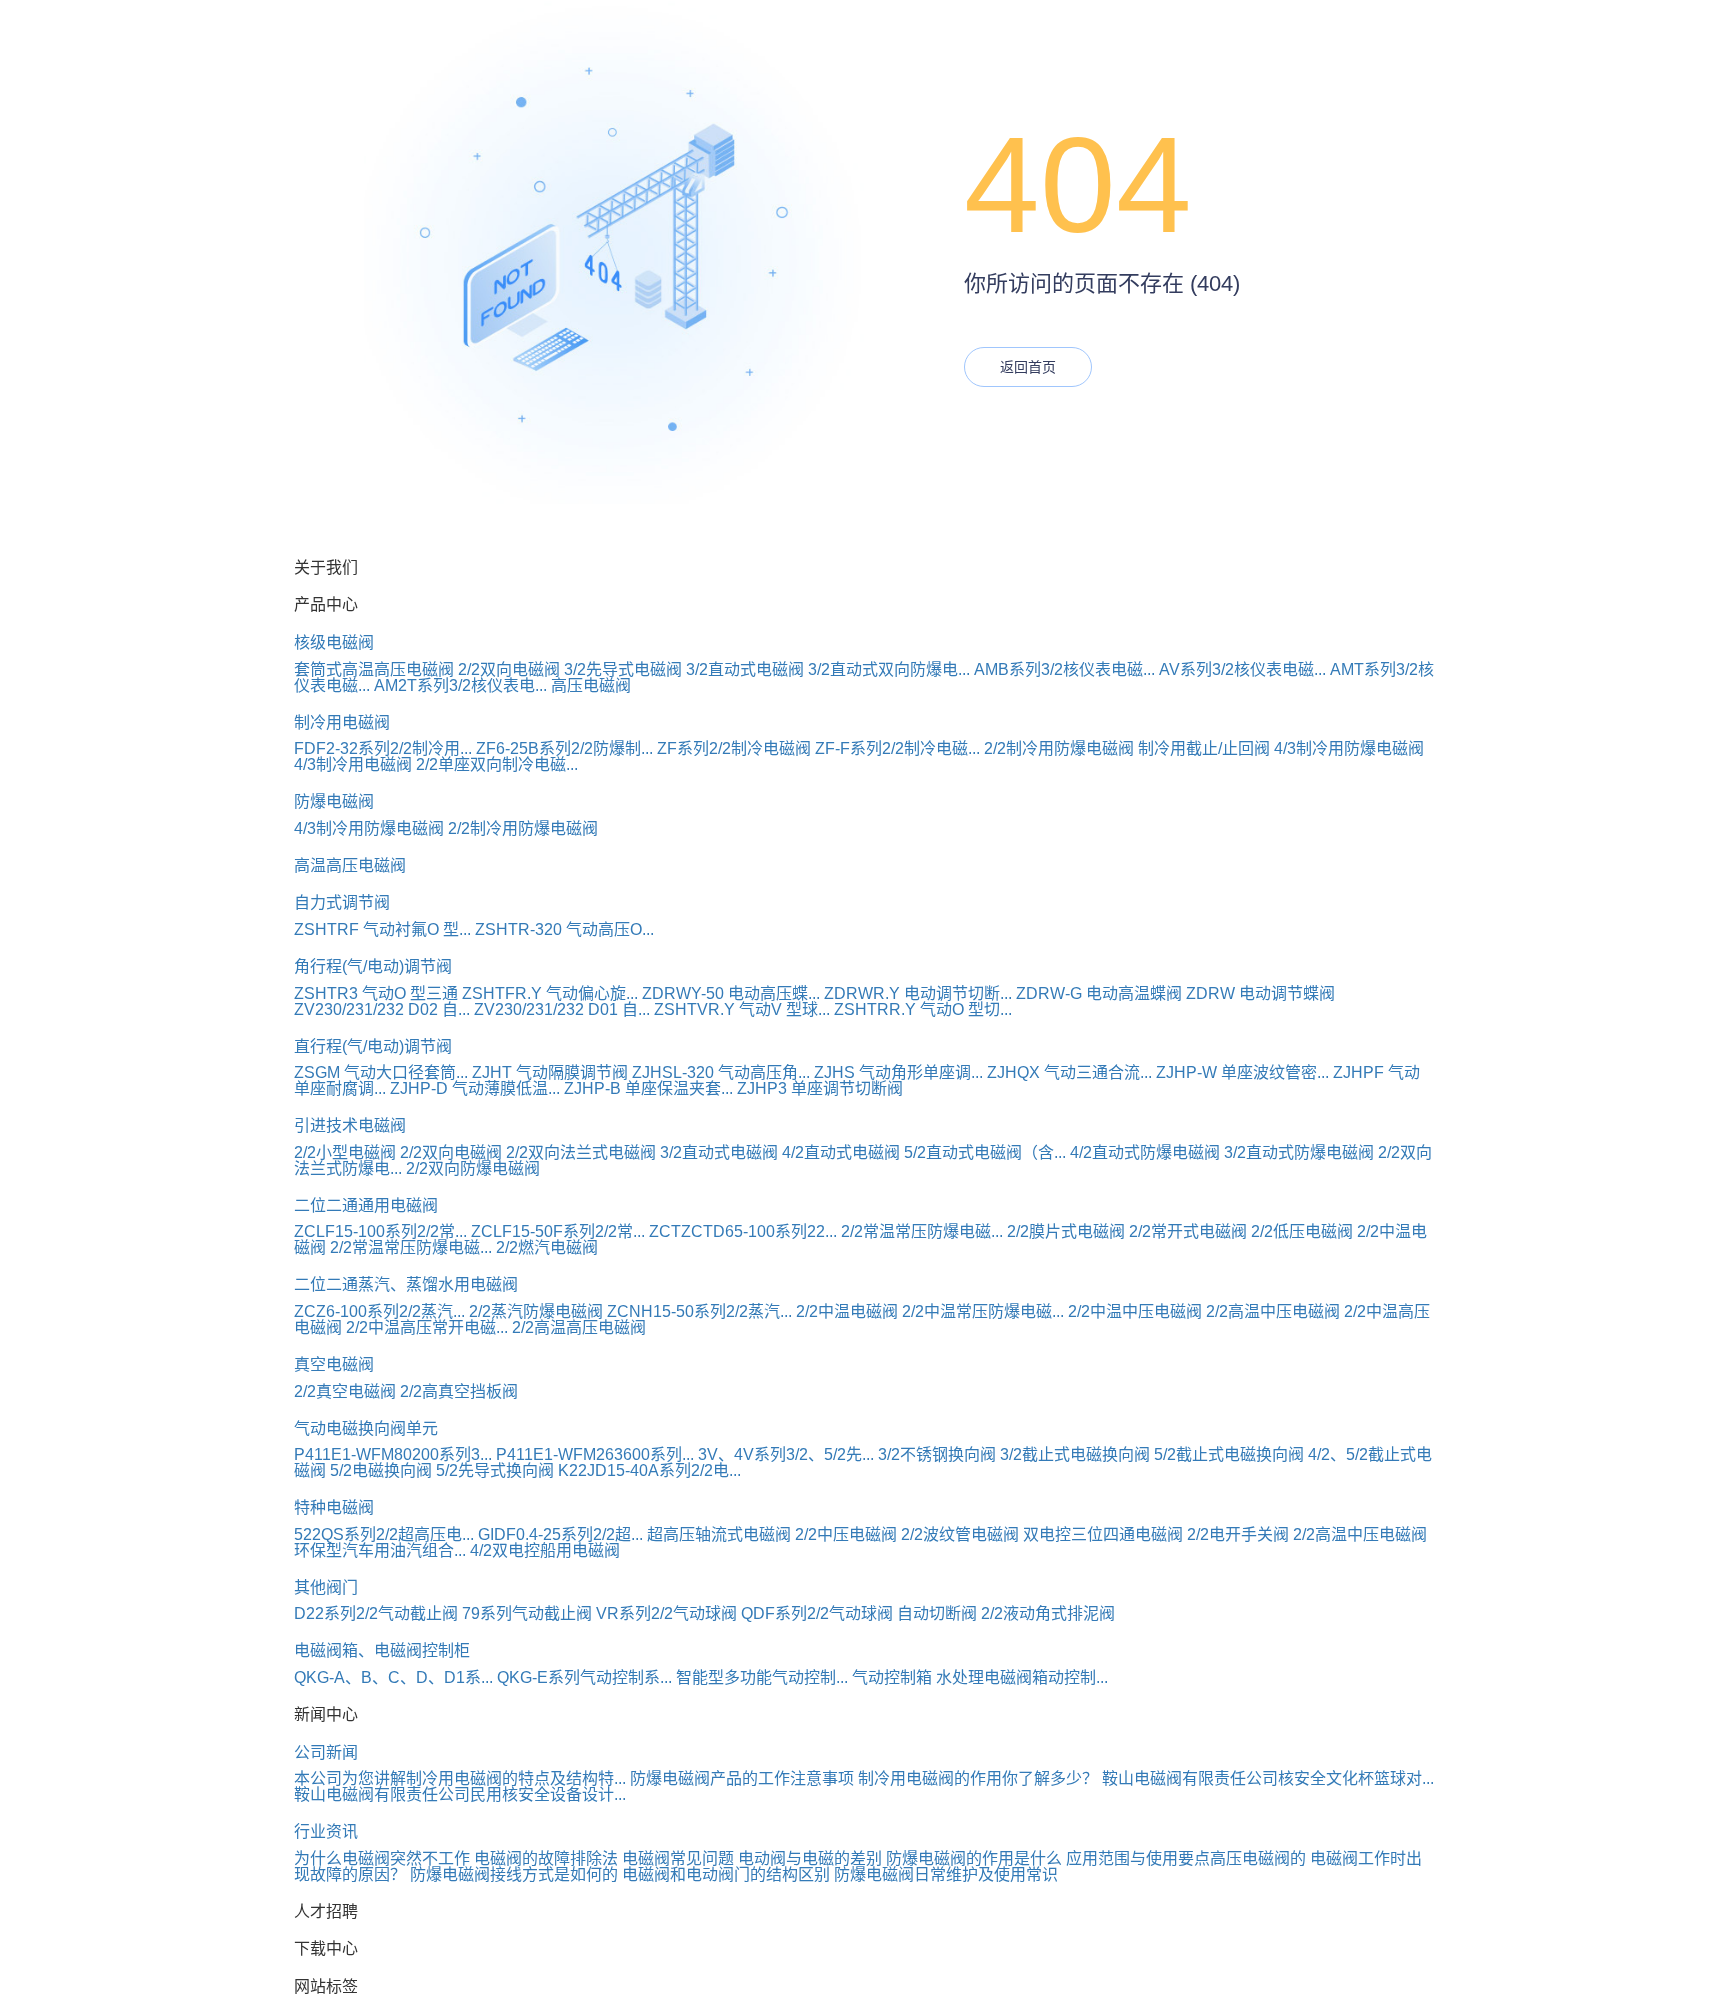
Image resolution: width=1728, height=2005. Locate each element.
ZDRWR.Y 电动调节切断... (918, 993)
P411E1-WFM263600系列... (595, 1454)
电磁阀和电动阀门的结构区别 (726, 1874)
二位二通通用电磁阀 (366, 1205)
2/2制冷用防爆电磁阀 (1059, 748)
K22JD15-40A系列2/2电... (649, 1470)
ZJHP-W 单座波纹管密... (1242, 1072)
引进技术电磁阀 (350, 1125)
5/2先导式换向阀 (495, 1470)
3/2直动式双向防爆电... (889, 669)
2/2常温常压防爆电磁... (922, 1231)
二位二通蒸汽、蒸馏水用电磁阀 (406, 1284)
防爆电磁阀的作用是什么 (974, 1858)
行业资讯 (326, 1831)
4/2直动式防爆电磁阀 (1145, 1152)
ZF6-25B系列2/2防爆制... (564, 748)
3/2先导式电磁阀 (623, 669)
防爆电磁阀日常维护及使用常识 (946, 1874)
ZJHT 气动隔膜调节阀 (550, 1072)
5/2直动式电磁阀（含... (985, 1152)
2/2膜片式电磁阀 (1066, 1231)
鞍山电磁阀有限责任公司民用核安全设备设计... (460, 1794)
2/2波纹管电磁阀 (960, 1534)
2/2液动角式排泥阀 (1048, 1613)
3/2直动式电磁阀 (745, 669)
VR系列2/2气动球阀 (666, 1613)
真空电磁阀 (334, 1364)
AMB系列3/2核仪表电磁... (1064, 669)
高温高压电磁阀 (350, 865)
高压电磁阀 (591, 685)
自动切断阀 (937, 1613)
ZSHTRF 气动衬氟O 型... (382, 929)
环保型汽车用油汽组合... (380, 1550)
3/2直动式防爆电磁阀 (1299, 1152)
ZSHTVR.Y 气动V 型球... (742, 1009)
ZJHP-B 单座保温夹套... (648, 1088)
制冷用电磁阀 (342, 722)
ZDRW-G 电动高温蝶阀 (1099, 993)
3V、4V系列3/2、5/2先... (786, 1454)
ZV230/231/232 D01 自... (562, 1009)
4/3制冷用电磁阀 (353, 764)
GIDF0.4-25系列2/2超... (560, 1534)
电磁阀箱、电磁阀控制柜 (382, 1650)
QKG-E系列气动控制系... (584, 1677)
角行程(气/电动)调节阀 (373, 966)
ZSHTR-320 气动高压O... (564, 929)
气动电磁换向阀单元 (366, 1428)
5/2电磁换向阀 (381, 1470)
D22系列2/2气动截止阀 (376, 1613)
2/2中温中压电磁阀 (1135, 1311)
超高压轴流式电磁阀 (719, 1534)
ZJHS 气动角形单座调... (898, 1072)
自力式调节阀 (342, 902)
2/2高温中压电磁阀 (1273, 1311)
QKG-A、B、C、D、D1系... (393, 1677)
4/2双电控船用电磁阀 (545, 1550)
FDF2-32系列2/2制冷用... (383, 748)
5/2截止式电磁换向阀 (1229, 1454)
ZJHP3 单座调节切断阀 (820, 1088)
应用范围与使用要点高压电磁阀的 (1186, 1858)
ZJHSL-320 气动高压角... (721, 1072)
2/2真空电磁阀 (345, 1391)
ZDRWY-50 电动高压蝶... (731, 993)
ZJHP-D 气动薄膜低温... (475, 1088)
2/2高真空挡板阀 (459, 1391)
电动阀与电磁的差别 (810, 1858)
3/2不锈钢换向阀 (937, 1454)
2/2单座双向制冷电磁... (497, 764)
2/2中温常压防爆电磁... (983, 1311)
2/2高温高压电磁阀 (579, 1327)
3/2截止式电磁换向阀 (1075, 1454)
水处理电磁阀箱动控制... (1022, 1677)
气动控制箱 (892, 1677)
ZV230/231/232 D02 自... (382, 1009)
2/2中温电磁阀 (847, 1311)
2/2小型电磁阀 (345, 1152)
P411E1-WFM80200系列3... (393, 1454)
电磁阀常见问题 (678, 1858)
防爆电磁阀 (334, 801)
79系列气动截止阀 (527, 1613)
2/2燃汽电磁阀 (547, 1247)
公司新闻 (326, 1752)
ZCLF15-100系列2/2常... (380, 1231)
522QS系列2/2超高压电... (384, 1534)
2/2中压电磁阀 (846, 1534)
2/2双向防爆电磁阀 (473, 1168)
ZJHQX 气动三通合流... (1069, 1072)
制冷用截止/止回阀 (1204, 748)
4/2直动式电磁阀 (841, 1152)
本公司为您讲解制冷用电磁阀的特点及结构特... (460, 1778)
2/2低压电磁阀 (1302, 1231)
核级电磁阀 (334, 642)
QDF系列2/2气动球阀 (817, 1613)
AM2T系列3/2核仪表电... (460, 685)
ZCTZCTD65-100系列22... (743, 1231)
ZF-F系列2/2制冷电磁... (897, 748)
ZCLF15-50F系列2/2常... (558, 1231)
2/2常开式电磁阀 (1188, 1231)
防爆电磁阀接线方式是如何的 (514, 1874)
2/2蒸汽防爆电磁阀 (536, 1311)
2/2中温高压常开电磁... (427, 1327)
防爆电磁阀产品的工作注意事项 (742, 1778)
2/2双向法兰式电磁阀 (581, 1152)
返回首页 (1028, 367)
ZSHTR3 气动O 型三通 (376, 993)
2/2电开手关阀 (1238, 1534)
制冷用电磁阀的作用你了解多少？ (978, 1778)
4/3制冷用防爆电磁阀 (1349, 748)
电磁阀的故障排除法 (546, 1858)
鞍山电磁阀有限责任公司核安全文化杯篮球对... (1268, 1778)
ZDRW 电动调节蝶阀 (1260, 993)
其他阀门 (326, 1587)
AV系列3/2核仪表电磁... (1242, 669)
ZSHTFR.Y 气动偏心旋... (550, 993)
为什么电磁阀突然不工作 (382, 1858)
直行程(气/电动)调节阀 (373, 1046)
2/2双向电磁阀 (509, 669)
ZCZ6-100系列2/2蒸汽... (379, 1311)
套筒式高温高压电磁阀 (374, 669)
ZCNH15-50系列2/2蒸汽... (699, 1311)
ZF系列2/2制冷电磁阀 (734, 748)
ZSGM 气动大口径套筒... (381, 1072)
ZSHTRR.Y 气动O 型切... (923, 1009)
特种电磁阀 (334, 1507)
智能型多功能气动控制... (762, 1677)
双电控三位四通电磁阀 (1103, 1534)
